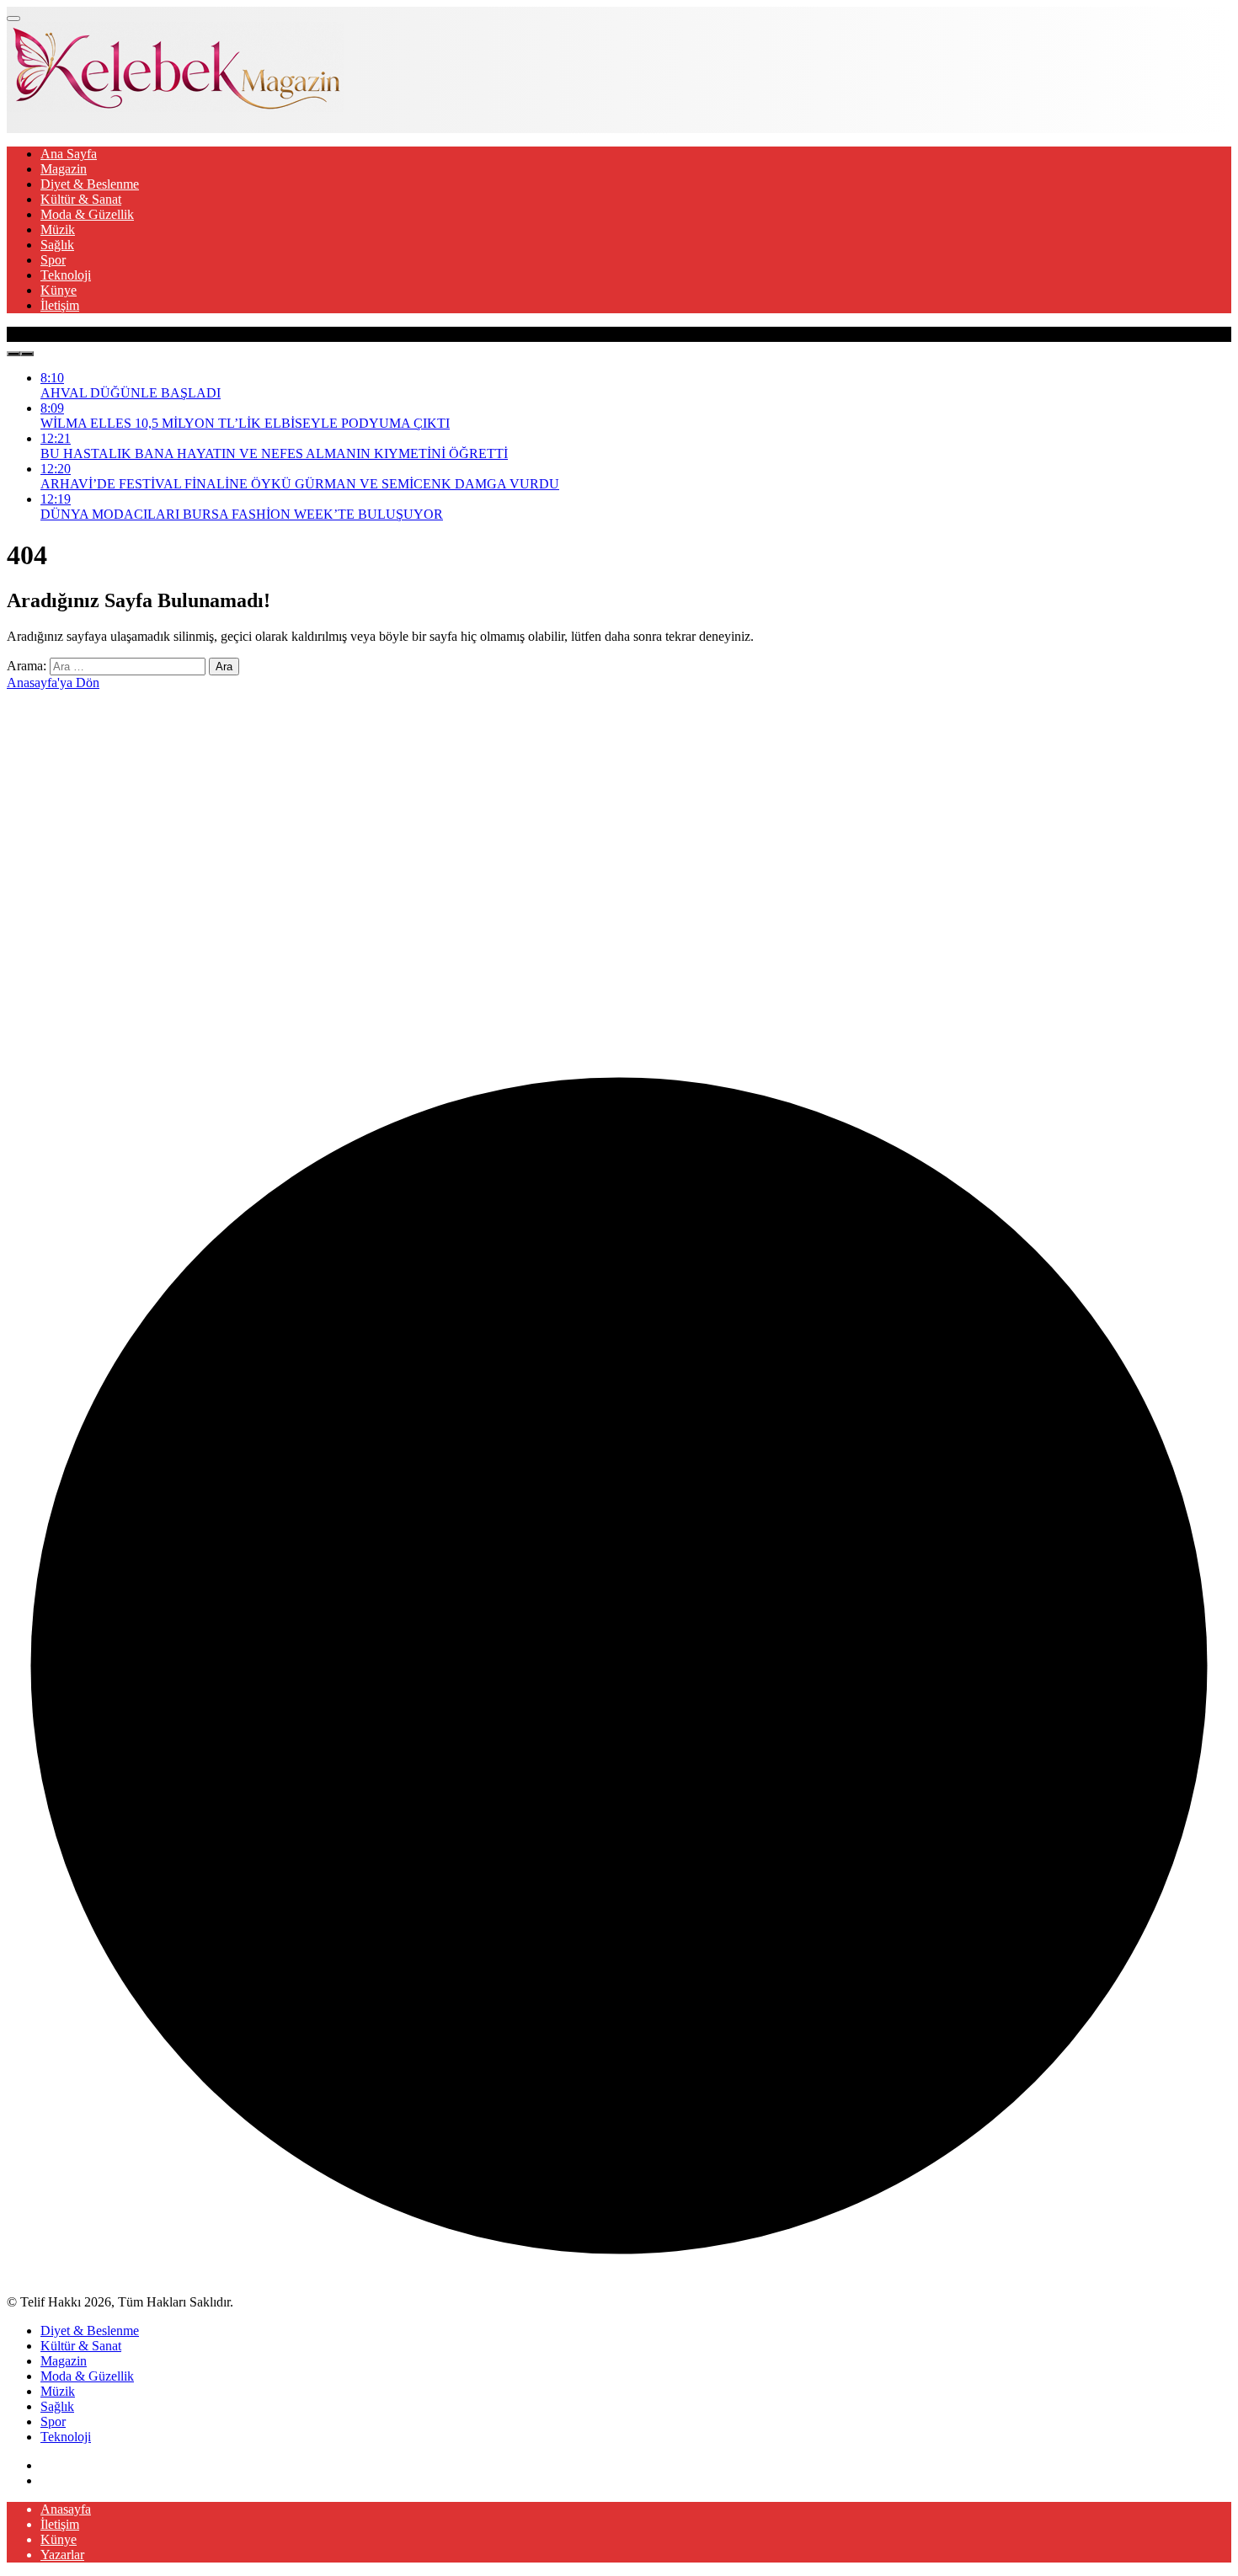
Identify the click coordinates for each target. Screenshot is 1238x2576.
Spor (53, 260)
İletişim (60, 305)
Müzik (58, 229)
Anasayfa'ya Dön (53, 683)
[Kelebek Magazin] (175, 107)
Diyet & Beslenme (90, 184)
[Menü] (13, 19)
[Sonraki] (27, 354)
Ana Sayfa (69, 154)
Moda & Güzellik (87, 214)
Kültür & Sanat (81, 199)
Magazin (64, 169)
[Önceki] (13, 354)
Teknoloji (66, 275)
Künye (59, 290)
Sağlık (57, 245)
